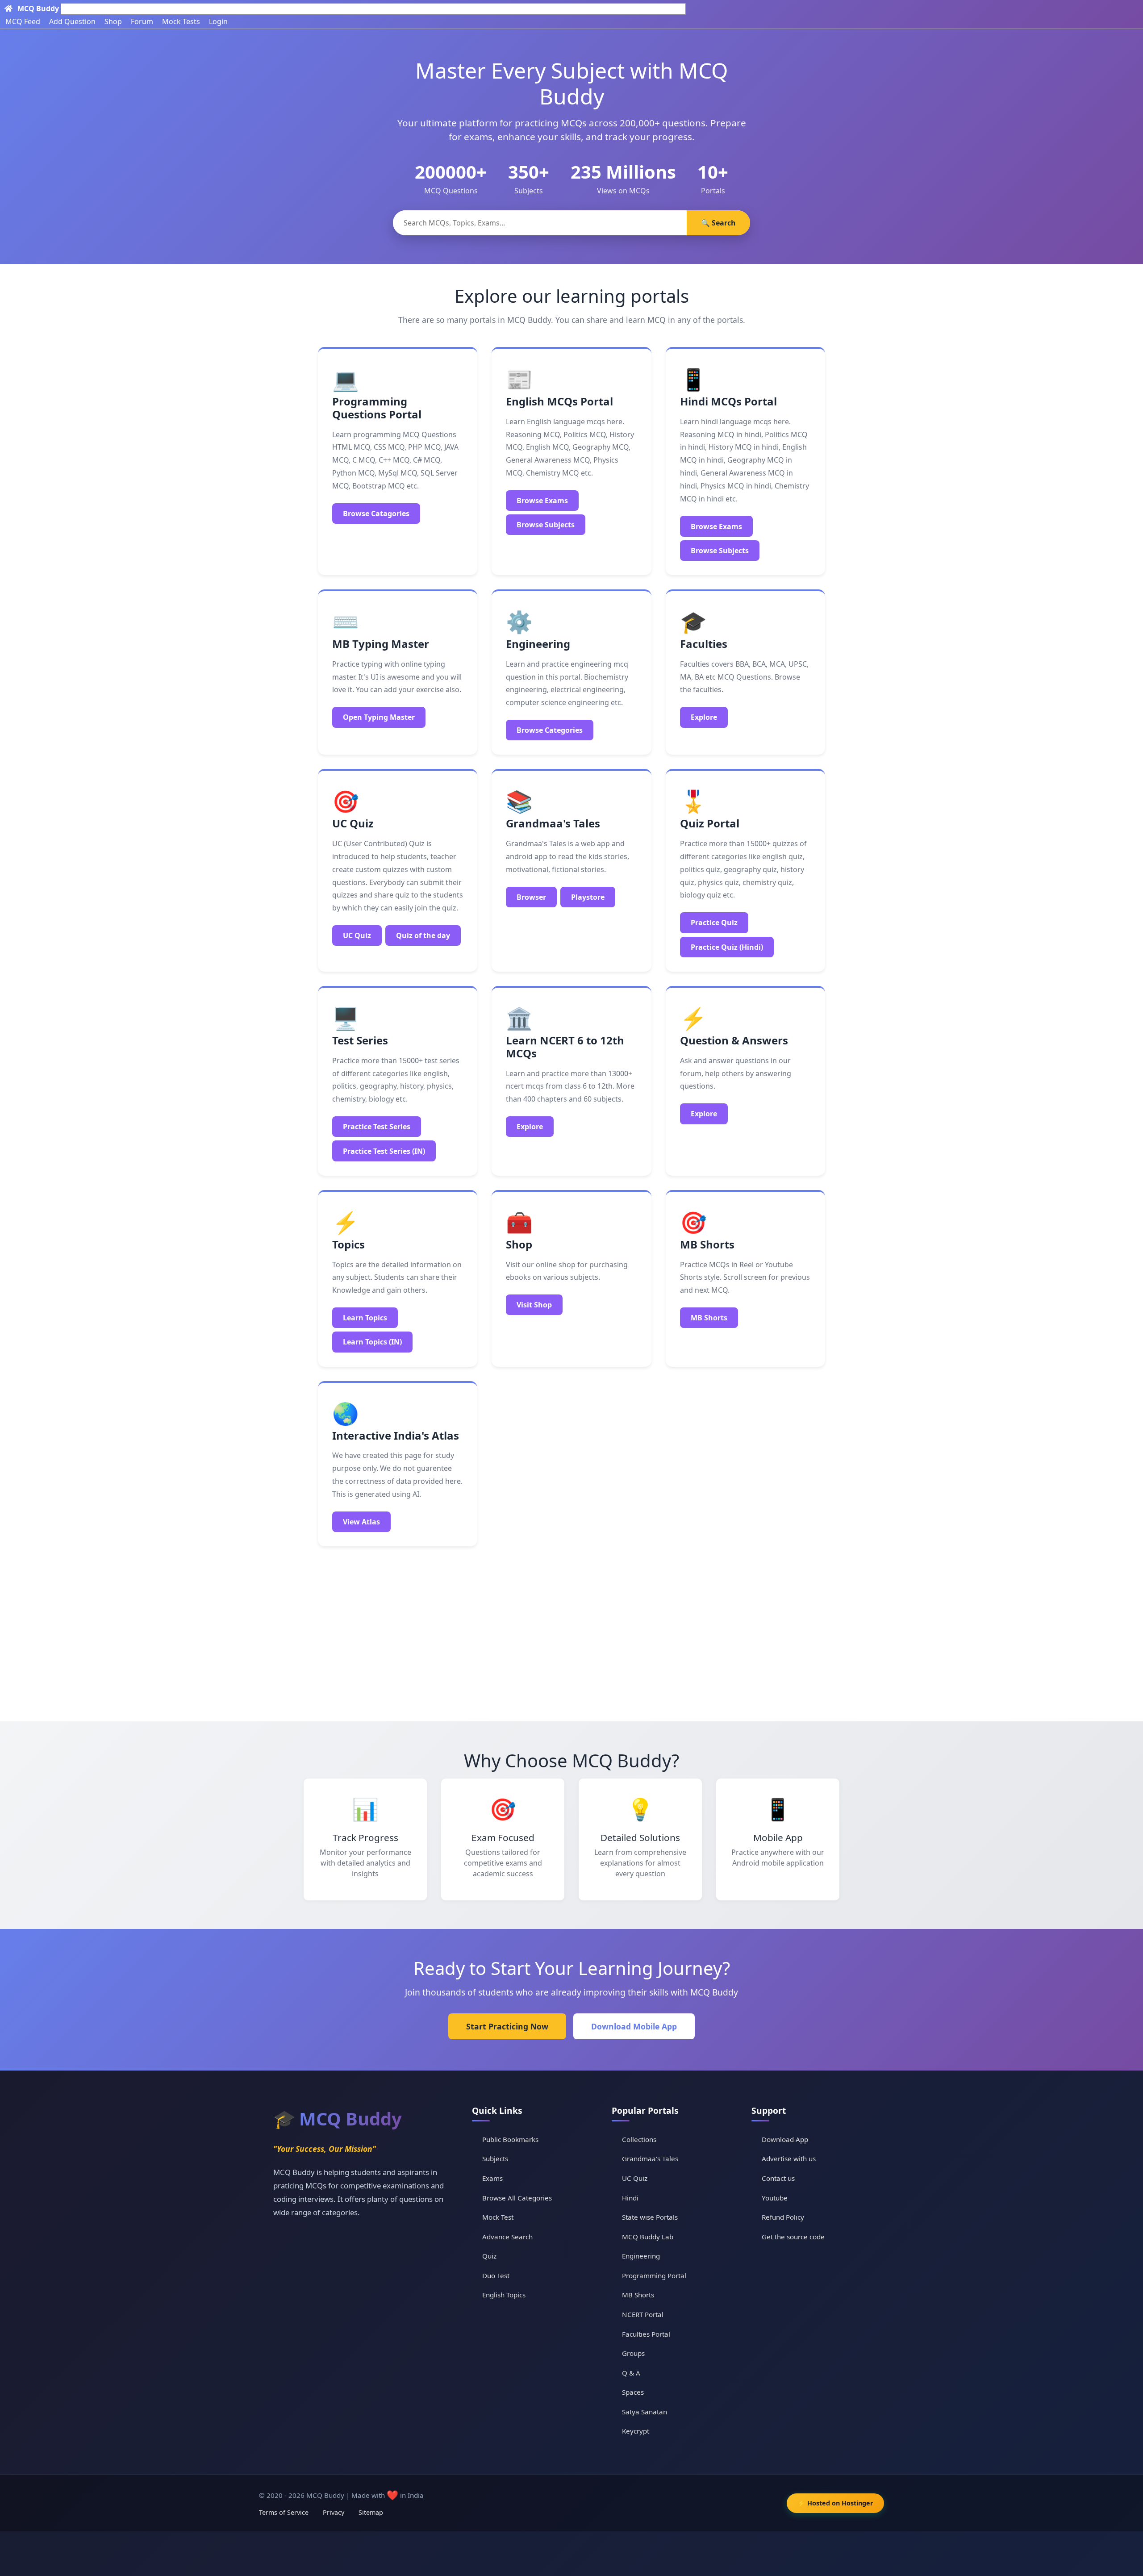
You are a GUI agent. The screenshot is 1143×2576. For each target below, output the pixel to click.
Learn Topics (365, 1318)
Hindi (630, 2198)
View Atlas (361, 1522)
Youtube (775, 2198)
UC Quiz (357, 935)
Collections (639, 2139)
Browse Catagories (376, 514)
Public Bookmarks (510, 2139)
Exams (492, 2178)
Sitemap (371, 2512)
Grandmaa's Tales (650, 2158)
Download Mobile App (634, 2026)
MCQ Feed (23, 21)
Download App (785, 2139)
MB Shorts (709, 1318)
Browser (531, 897)
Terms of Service (284, 2512)
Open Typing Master (379, 717)
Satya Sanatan (645, 2412)
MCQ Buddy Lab (648, 2237)
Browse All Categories (517, 2198)
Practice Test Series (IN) (384, 1151)
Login (218, 21)
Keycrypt (636, 2431)
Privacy (334, 2512)
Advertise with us (789, 2158)
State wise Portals (650, 2217)
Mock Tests (181, 21)
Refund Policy (783, 2217)
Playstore (588, 897)
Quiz (489, 2256)
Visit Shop (534, 1305)
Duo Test (496, 2275)
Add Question (72, 21)
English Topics (504, 2295)
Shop (113, 21)
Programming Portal (654, 2275)
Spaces (633, 2392)
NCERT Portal (643, 2314)
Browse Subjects (546, 525)
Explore (704, 717)
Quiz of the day (423, 935)
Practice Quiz (714, 923)
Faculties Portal (646, 2334)
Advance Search (507, 2237)
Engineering (641, 2256)
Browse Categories (550, 730)
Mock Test (498, 2217)
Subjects (495, 2158)
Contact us (778, 2178)
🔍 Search (718, 223)
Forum (142, 21)
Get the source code (793, 2237)
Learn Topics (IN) (372, 1342)
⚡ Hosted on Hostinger (835, 2503)
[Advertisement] (571, 1630)
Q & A (631, 2373)
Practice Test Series (377, 1127)
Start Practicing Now (507, 2026)
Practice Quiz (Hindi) (727, 947)
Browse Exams (542, 501)
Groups (633, 2353)
